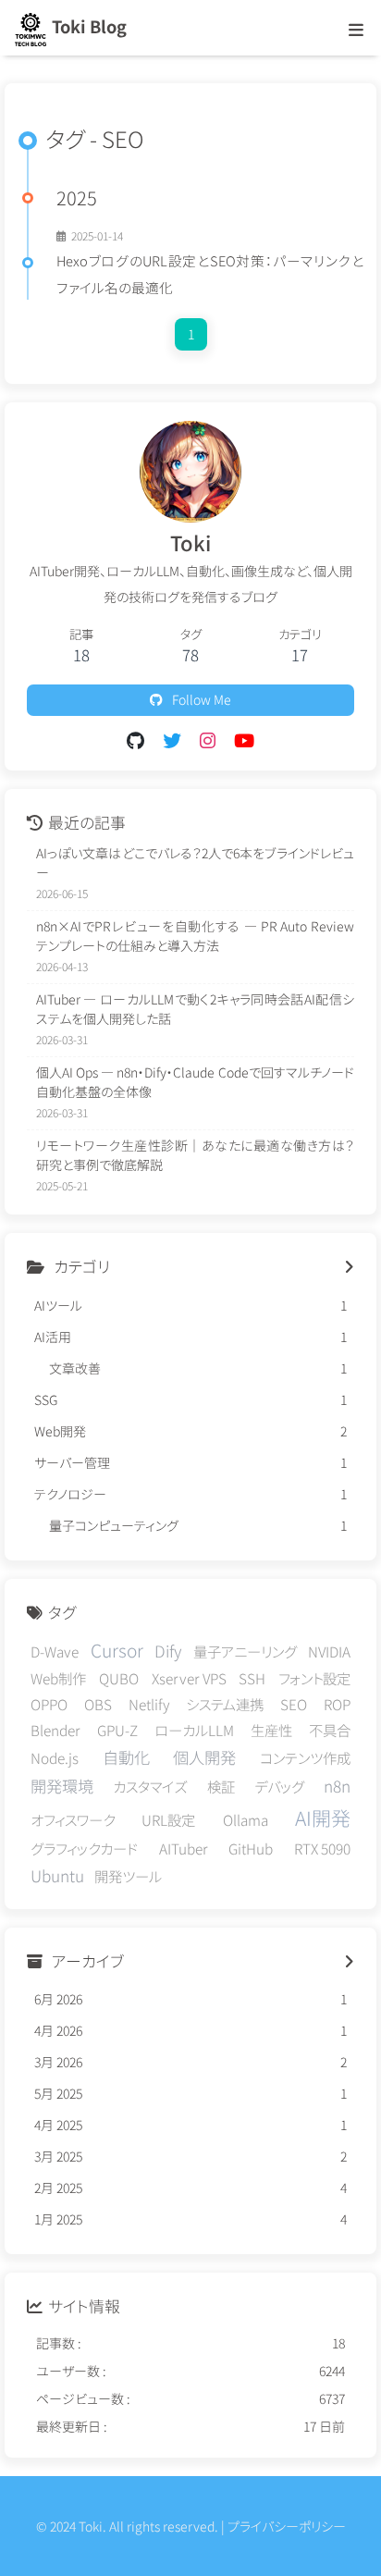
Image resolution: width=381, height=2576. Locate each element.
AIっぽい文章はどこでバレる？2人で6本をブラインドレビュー (195, 863)
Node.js (55, 1757)
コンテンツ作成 (305, 1757)
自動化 (126, 1757)
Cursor (117, 1650)
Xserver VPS (189, 1678)
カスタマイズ (150, 1786)
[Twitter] (172, 740)
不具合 (330, 1730)
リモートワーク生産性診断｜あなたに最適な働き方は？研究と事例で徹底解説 (195, 1155)
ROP (337, 1704)
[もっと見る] (349, 1267)
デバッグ (279, 1786)
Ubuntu (57, 1875)
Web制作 (58, 1678)
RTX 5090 (322, 1848)
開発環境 (62, 1786)
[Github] (135, 740)
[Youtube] (244, 740)
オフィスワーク (73, 1819)
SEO (294, 1704)
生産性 (271, 1730)
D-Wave (55, 1651)
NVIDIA (329, 1651)
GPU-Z (117, 1730)
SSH (252, 1678)
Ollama (246, 1819)
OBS (98, 1704)
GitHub (251, 1848)
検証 (221, 1786)
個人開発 (204, 1757)
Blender (55, 1730)
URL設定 (168, 1819)
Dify (168, 1651)
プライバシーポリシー (287, 2526)
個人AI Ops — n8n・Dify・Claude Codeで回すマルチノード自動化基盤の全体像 (195, 1082)
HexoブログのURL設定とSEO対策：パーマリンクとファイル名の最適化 (210, 274)
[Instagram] (208, 740)
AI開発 (323, 1818)
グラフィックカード (84, 1848)
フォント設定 (314, 1678)
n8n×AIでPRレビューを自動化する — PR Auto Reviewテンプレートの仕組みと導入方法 (195, 936)
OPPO (49, 1704)
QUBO (119, 1678)
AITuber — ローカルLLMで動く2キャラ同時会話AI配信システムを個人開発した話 (195, 1009)
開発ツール (128, 1876)
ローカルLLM (194, 1730)
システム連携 (225, 1704)
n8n (337, 1786)
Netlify (149, 1704)
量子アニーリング (245, 1651)
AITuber (184, 1848)
